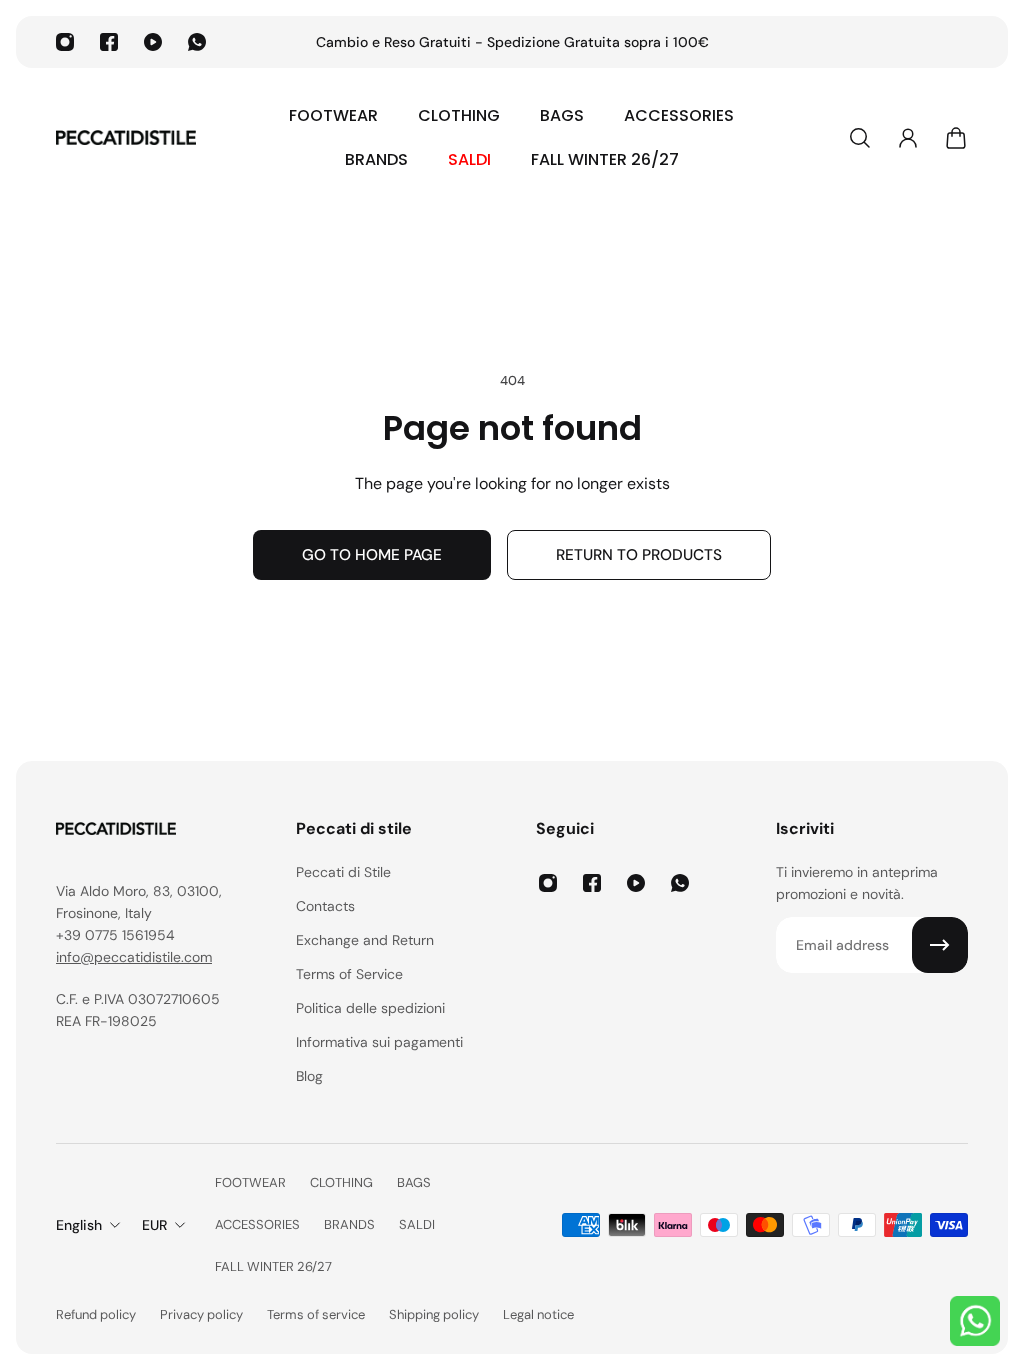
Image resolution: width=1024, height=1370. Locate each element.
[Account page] (908, 138)
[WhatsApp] (197, 42)
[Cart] (956, 138)
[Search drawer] (860, 138)
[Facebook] (109, 42)
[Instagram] (65, 42)
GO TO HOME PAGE (372, 555)
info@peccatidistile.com (134, 957)
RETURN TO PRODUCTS (639, 555)
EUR (154, 1225)
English (79, 1225)
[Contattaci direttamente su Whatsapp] (975, 1321)
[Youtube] (153, 42)
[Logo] (126, 138)
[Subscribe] (940, 945)
